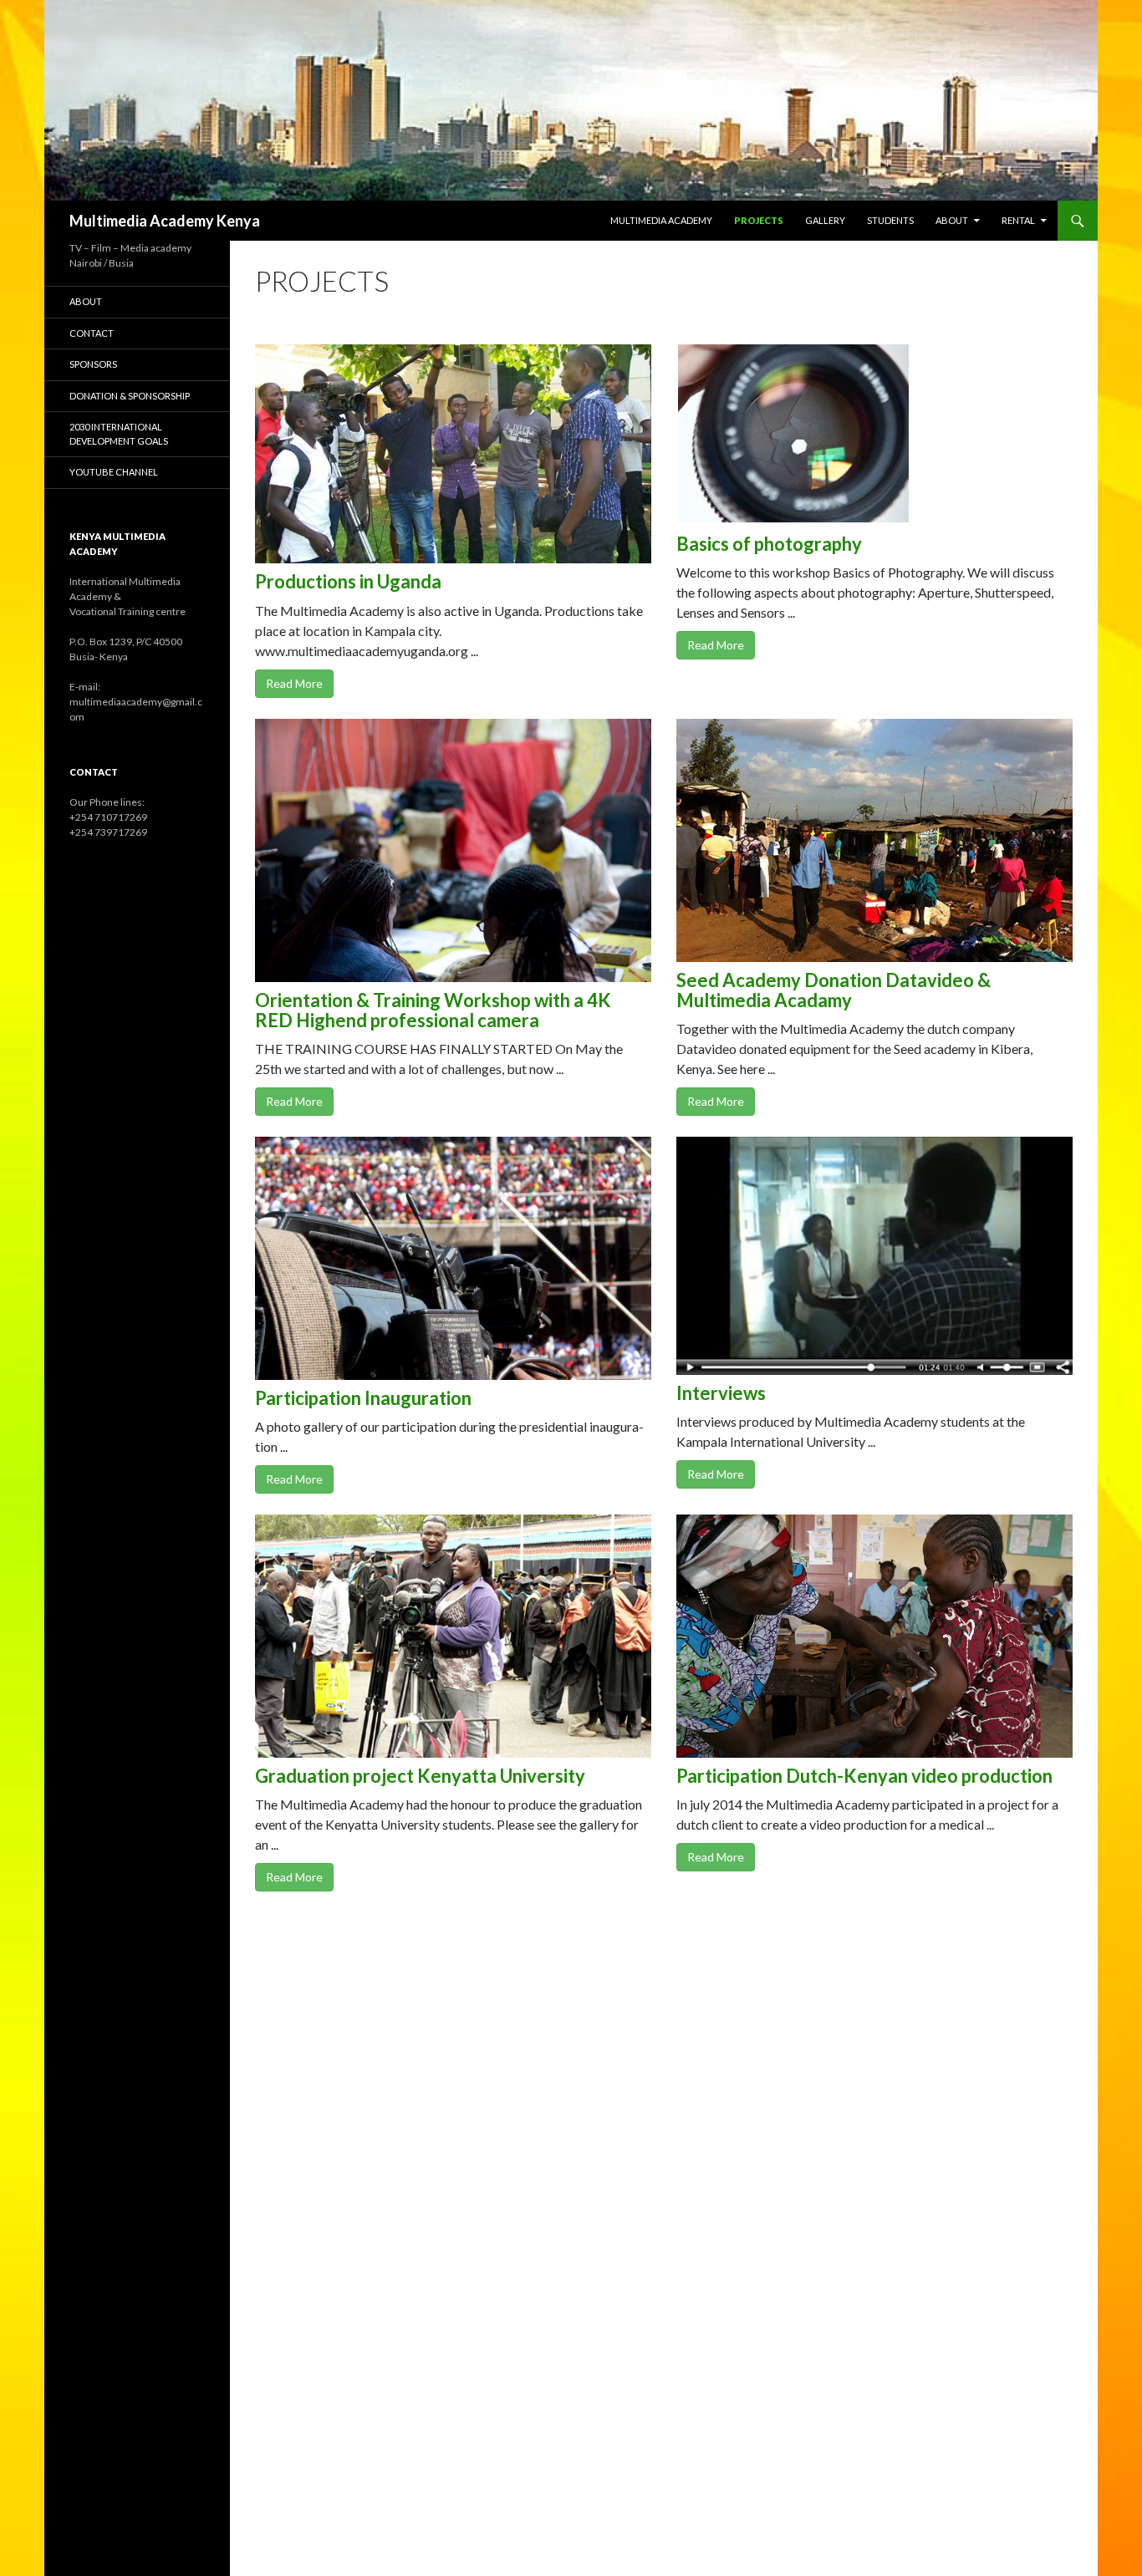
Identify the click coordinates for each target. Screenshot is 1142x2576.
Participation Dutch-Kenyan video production (864, 1776)
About (952, 220)
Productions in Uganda (348, 581)
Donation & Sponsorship (130, 396)
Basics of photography (769, 544)
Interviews (721, 1393)
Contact (92, 333)
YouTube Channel (114, 472)
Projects (759, 220)
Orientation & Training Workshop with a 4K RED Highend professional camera (433, 1010)
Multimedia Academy (661, 220)
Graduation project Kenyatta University (420, 1776)
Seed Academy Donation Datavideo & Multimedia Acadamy (834, 990)
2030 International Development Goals (119, 434)
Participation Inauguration (363, 1398)
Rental (1018, 220)
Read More (294, 683)
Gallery (825, 220)
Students (890, 220)
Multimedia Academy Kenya (165, 221)
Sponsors (93, 364)
